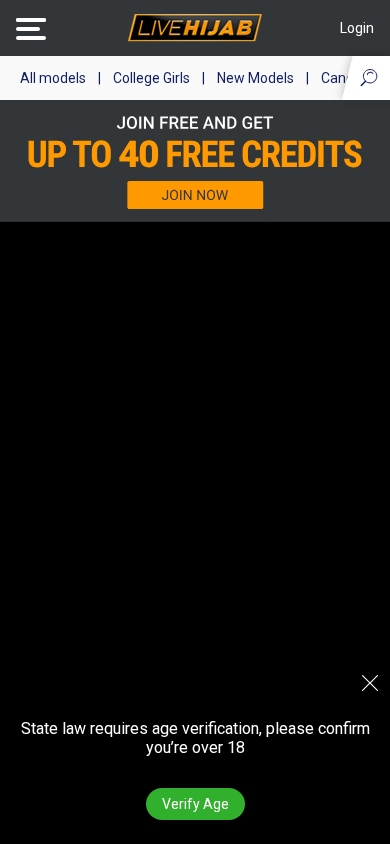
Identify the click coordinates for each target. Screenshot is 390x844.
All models (53, 78)
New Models (255, 78)
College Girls (151, 78)
